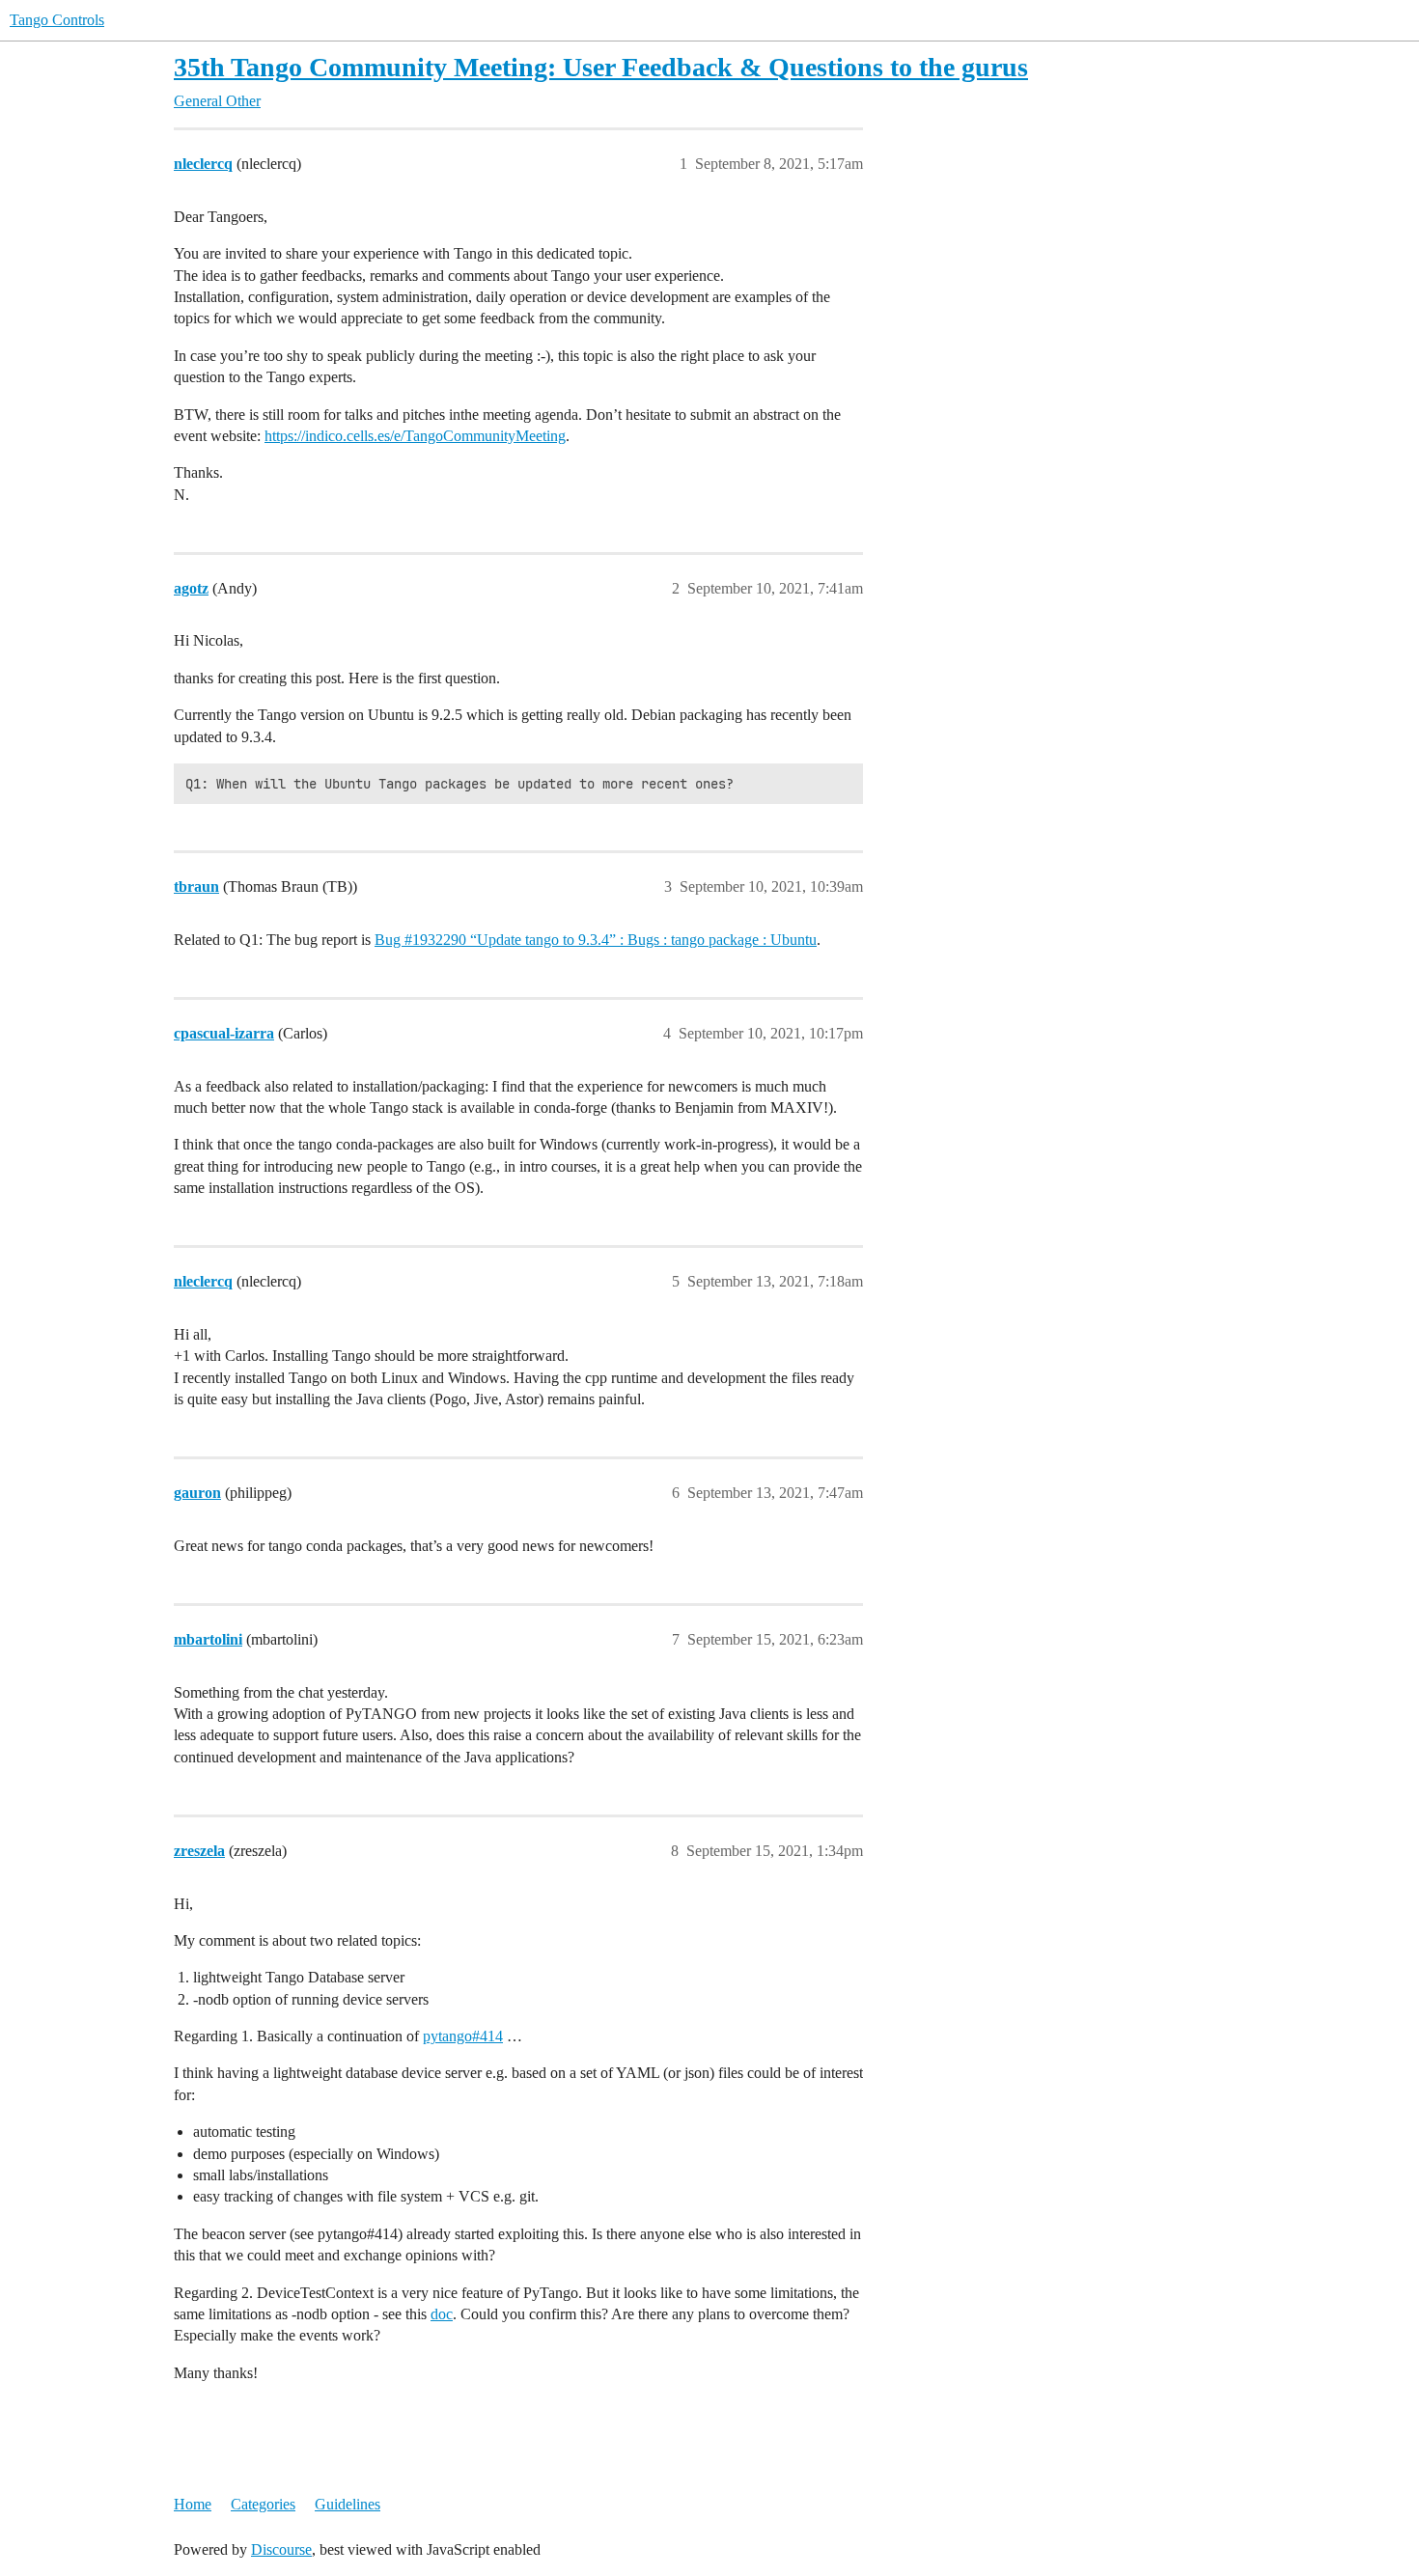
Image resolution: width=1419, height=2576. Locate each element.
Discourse (281, 2549)
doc (442, 2314)
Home (193, 2504)
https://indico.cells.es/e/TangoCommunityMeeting (415, 436)
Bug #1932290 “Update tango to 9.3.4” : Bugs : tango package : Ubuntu (596, 940)
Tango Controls (57, 20)
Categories (263, 2504)
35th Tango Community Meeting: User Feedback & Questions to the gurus (601, 67)
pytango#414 (463, 2036)
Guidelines (348, 2504)
